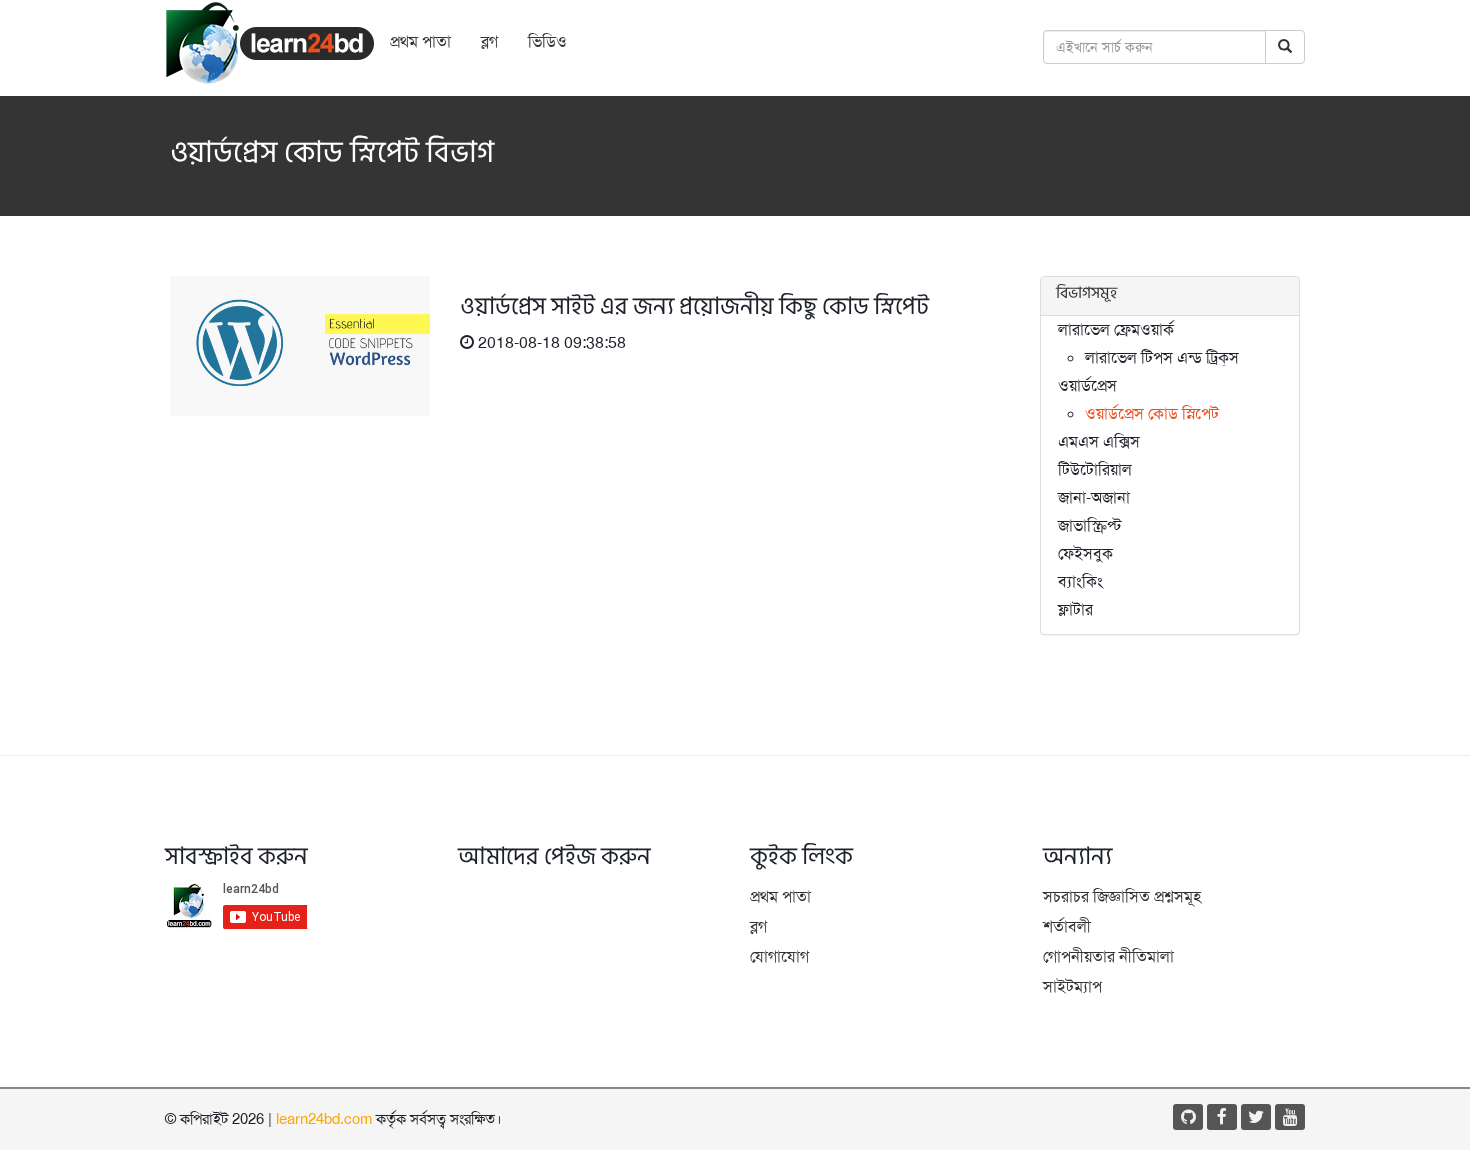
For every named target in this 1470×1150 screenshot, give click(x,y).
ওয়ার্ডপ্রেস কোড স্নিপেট (1152, 413)
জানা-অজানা (1094, 497)
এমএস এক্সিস (1099, 441)
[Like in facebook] (1222, 1117)
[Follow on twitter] (1256, 1117)
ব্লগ (489, 41)
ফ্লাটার (1075, 609)
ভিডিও (547, 41)
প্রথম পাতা (420, 41)
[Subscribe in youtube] (1290, 1117)
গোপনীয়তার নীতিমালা (1108, 956)
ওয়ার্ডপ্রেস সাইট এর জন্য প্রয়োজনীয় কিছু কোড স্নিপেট (694, 309)
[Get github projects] (1188, 1117)
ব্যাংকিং (1080, 581)
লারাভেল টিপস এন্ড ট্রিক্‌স (1162, 357)
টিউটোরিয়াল (1095, 469)
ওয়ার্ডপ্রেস (1087, 385)
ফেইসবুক (1085, 553)
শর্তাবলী (1067, 926)
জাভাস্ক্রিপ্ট (1089, 525)
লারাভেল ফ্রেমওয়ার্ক (1116, 329)
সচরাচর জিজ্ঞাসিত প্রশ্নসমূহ (1122, 896)
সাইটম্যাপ (1072, 986)
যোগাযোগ (779, 956)
